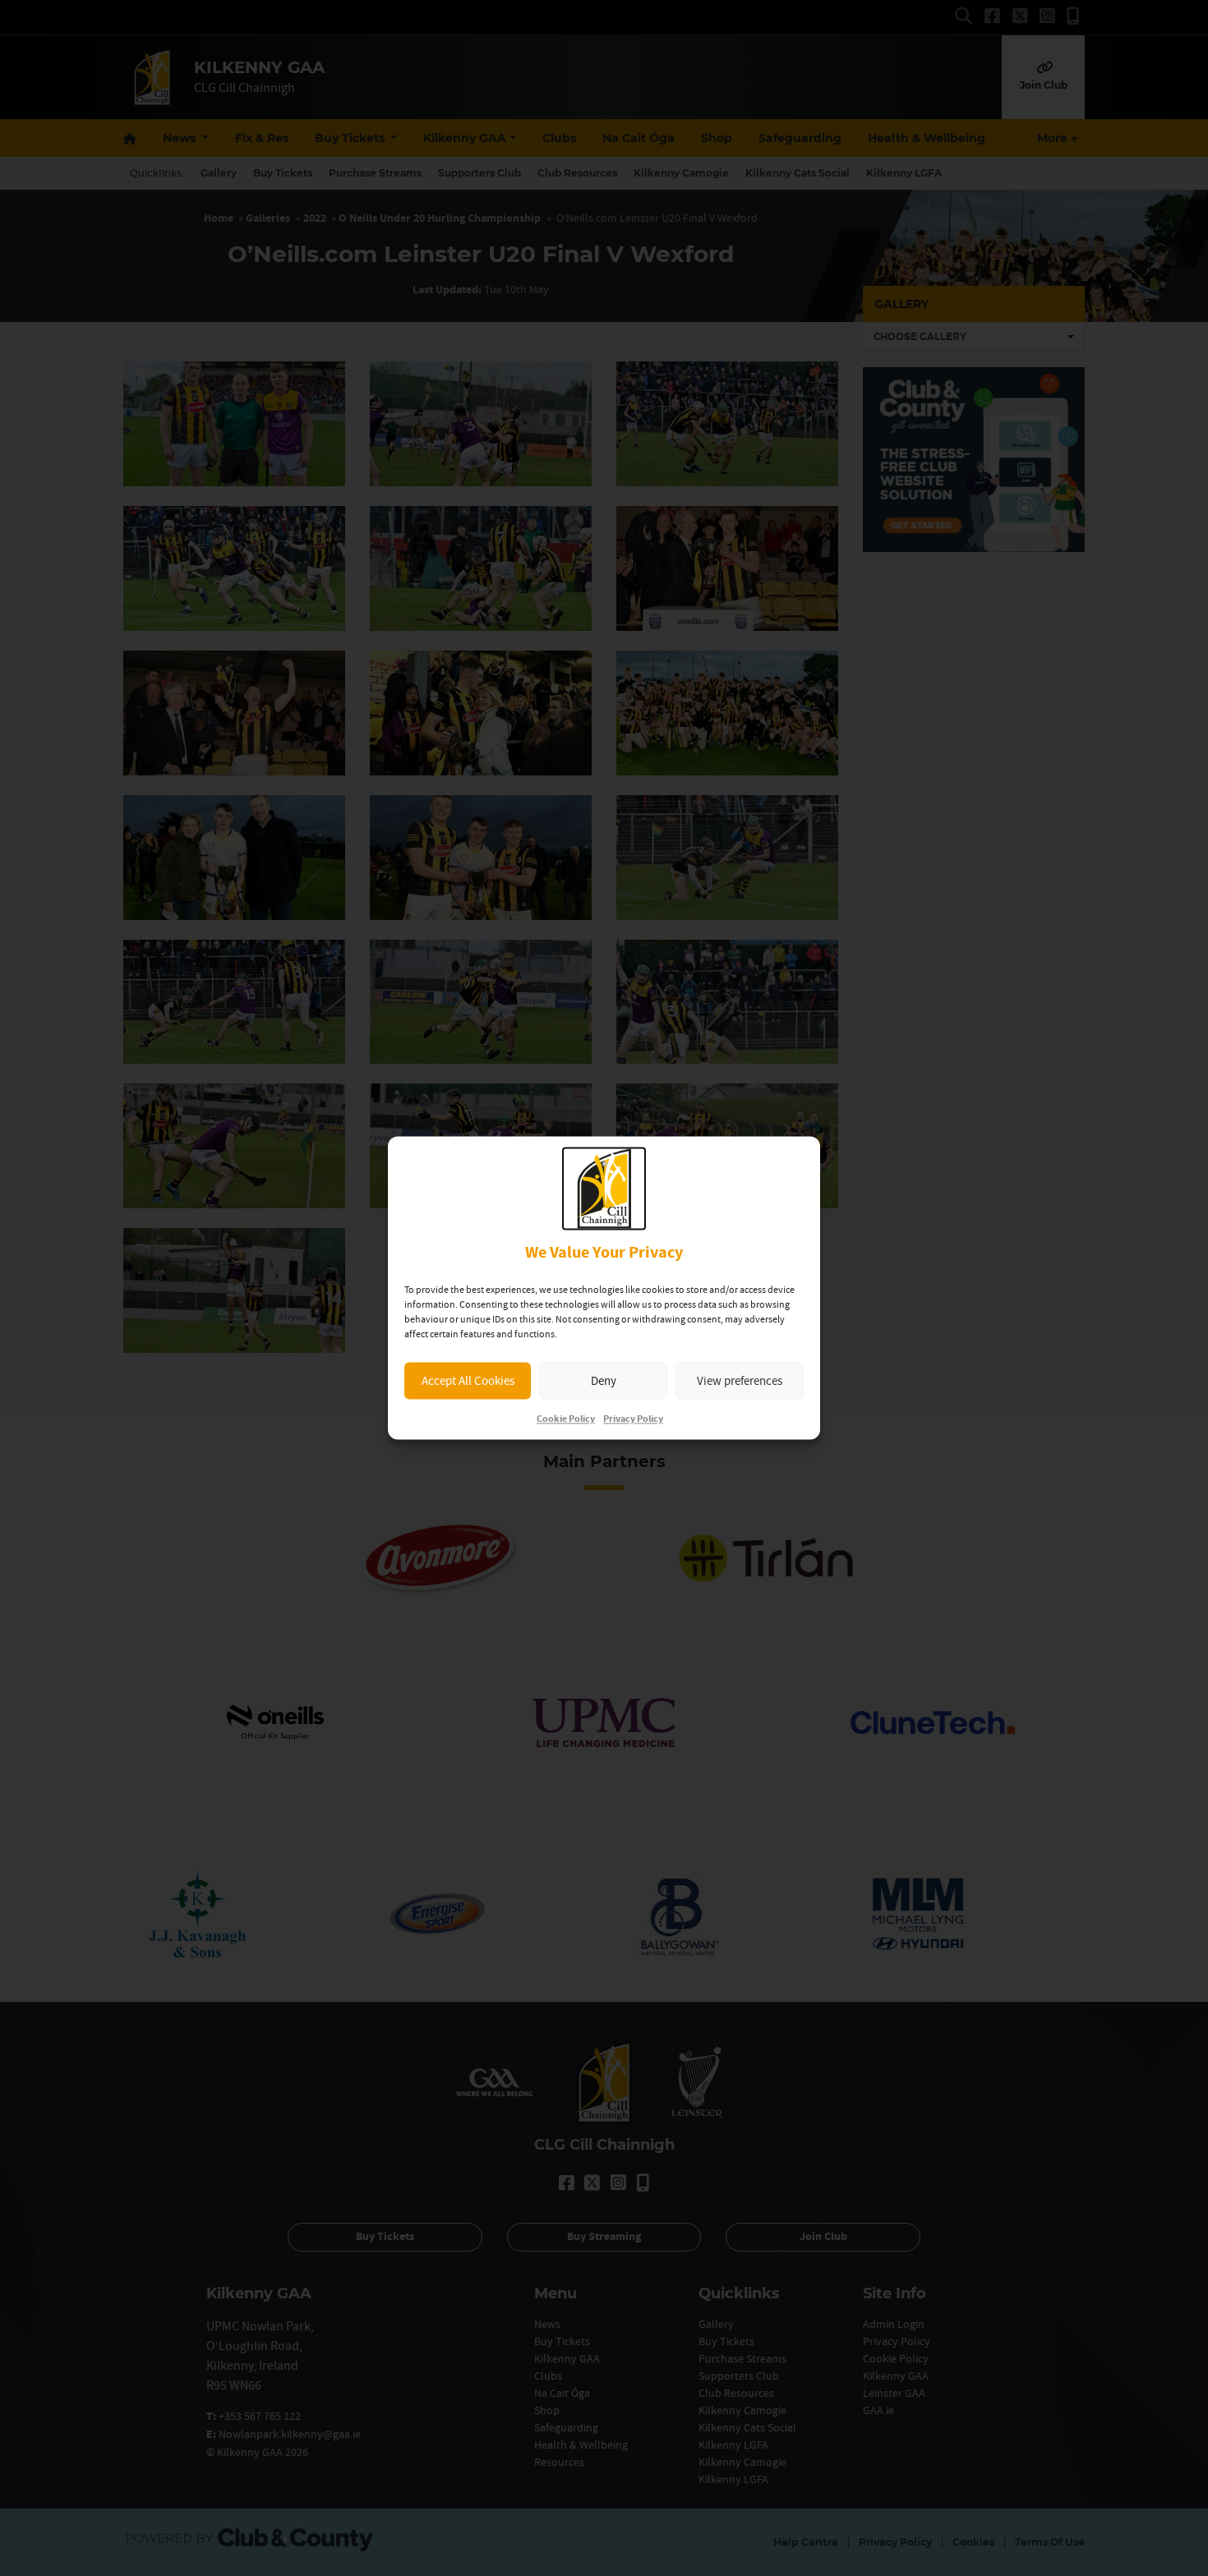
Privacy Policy (633, 1420)
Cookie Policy (566, 1420)
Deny (604, 1380)
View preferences (740, 1380)
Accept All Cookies (468, 1380)
